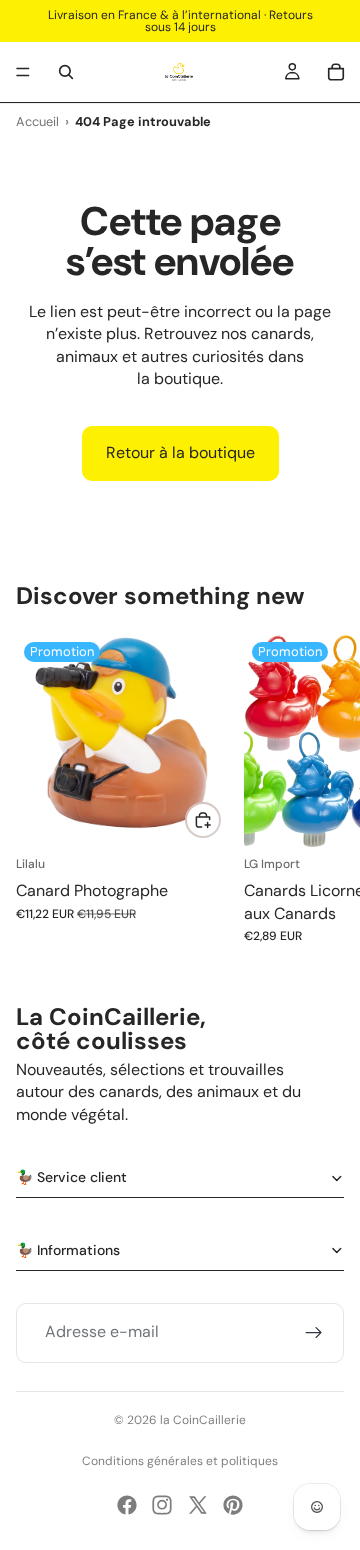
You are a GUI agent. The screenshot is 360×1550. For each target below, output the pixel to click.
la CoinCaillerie (203, 1420)
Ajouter (220, 819)
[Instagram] (162, 1505)
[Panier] (336, 72)
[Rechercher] (66, 72)
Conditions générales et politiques (180, 1461)
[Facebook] (127, 1505)
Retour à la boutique (180, 452)
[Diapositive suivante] (322, 789)
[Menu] (23, 72)
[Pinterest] (233, 1505)
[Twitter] (198, 1505)
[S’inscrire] (314, 1333)
